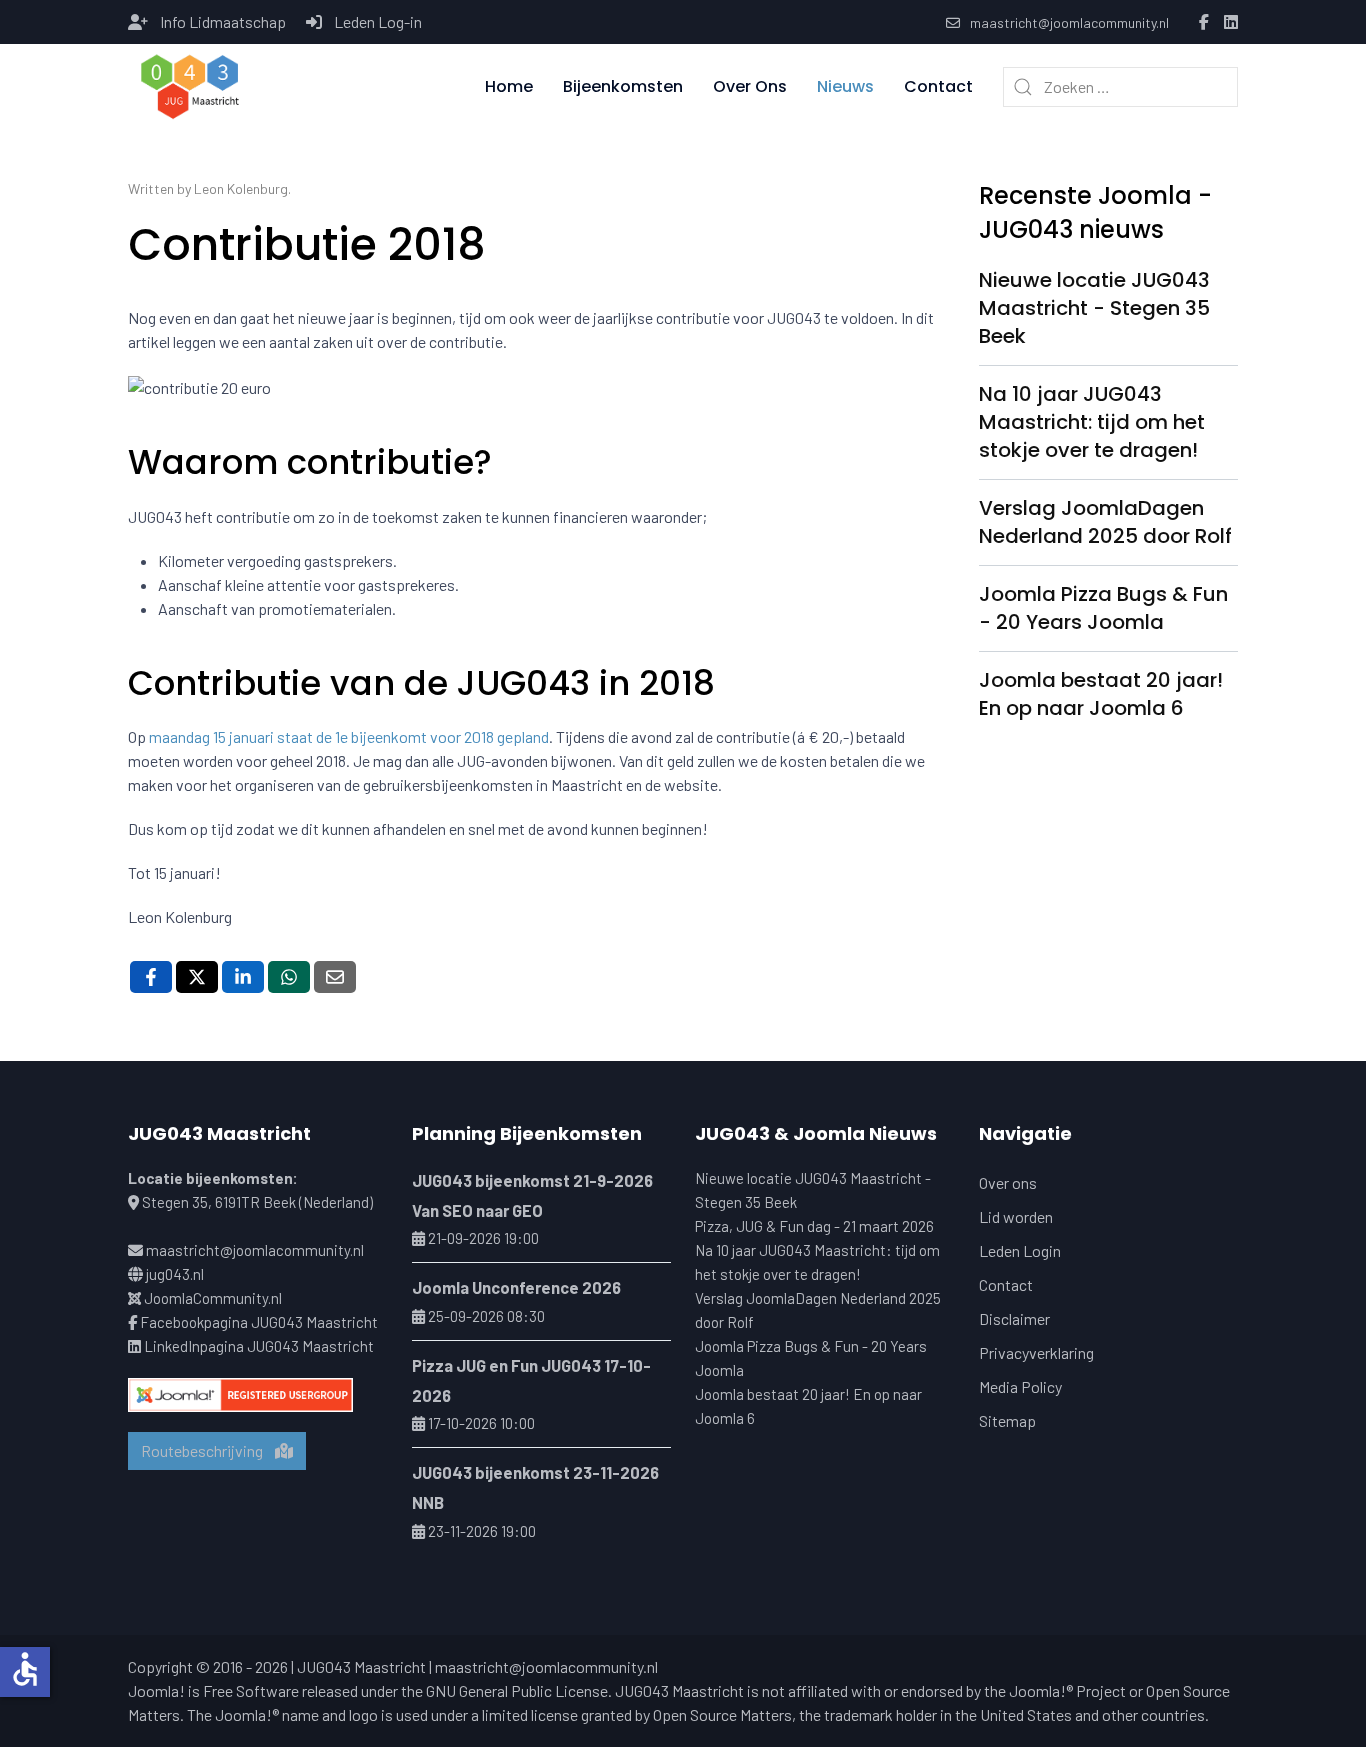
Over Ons (750, 86)
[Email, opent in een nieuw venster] (335, 977)
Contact (938, 86)
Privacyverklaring (1036, 1352)
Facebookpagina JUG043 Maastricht (259, 1322)
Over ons (1008, 1182)
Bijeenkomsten (623, 86)
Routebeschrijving (208, 1450)
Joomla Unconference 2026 (516, 1287)
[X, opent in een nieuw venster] (197, 977)
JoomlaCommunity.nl (213, 1298)
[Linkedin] (1231, 22)
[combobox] (1120, 87)
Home (509, 86)
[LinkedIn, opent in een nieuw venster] (243, 977)
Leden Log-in (378, 21)
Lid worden (1016, 1216)
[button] (190, 86)
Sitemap (1007, 1420)
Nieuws (845, 86)
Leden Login (1020, 1250)
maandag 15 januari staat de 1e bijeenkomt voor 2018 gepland (349, 736)
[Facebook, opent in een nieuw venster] (151, 977)
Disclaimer (1014, 1318)
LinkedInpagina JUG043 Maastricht (259, 1346)
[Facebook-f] (1204, 22)
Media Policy (1020, 1386)
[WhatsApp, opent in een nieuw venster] (289, 977)
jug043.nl (175, 1274)
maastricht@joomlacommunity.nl (1069, 22)
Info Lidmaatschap (223, 21)
